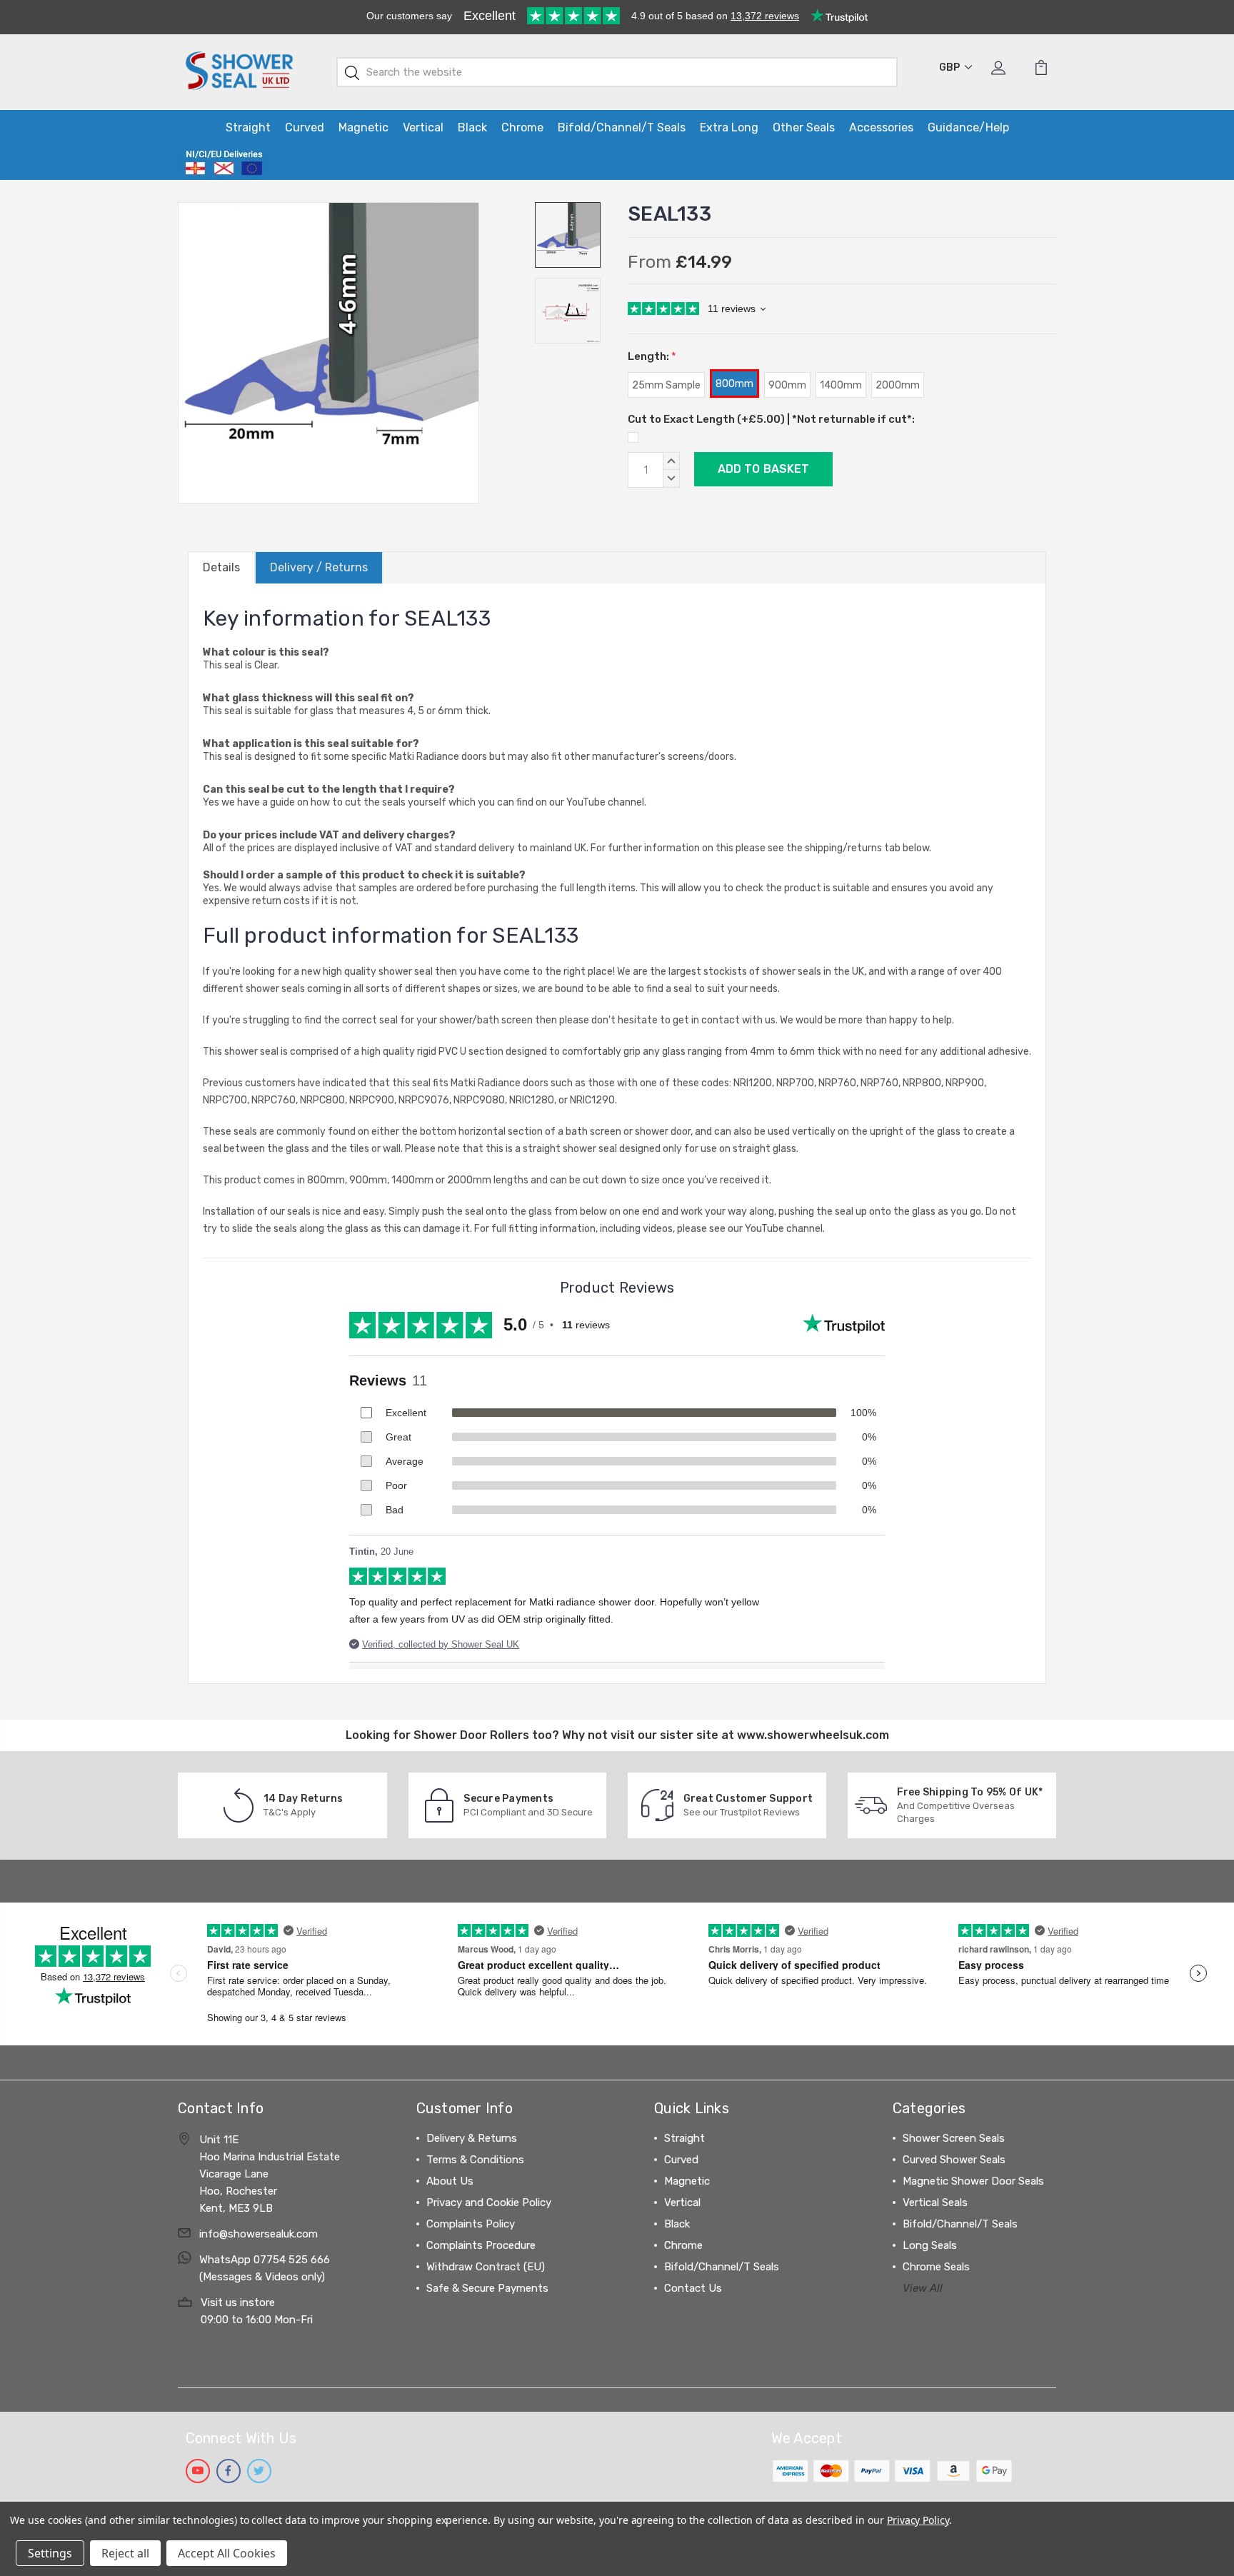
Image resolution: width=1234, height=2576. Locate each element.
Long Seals (930, 2245)
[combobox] (617, 72)
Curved (305, 127)
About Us (450, 2181)
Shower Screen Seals (954, 2138)
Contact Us (693, 2288)
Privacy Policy (918, 2520)
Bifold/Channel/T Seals (622, 127)
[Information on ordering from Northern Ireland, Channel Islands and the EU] (224, 163)
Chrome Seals (936, 2267)
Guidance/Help (968, 127)
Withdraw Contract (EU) (486, 2267)
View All (923, 2288)
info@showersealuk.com (259, 2234)
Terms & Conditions (475, 2160)
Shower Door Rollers (471, 1735)
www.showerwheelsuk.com (813, 1735)
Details (221, 567)
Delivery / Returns (319, 567)
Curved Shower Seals (954, 2160)
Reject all (125, 2553)
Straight (248, 127)
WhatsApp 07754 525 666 (265, 2260)
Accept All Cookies (227, 2553)
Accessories (881, 127)
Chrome (522, 127)
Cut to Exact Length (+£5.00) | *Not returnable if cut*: (771, 419)
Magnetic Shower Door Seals (973, 2181)
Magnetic (363, 127)
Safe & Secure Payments (487, 2288)
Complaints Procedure (481, 2245)
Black (472, 127)
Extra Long (729, 127)
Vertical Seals (935, 2202)
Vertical (423, 127)
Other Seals (804, 127)
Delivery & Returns (472, 2138)
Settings (50, 2553)
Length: (652, 356)
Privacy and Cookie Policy (489, 2202)
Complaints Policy (471, 2224)
